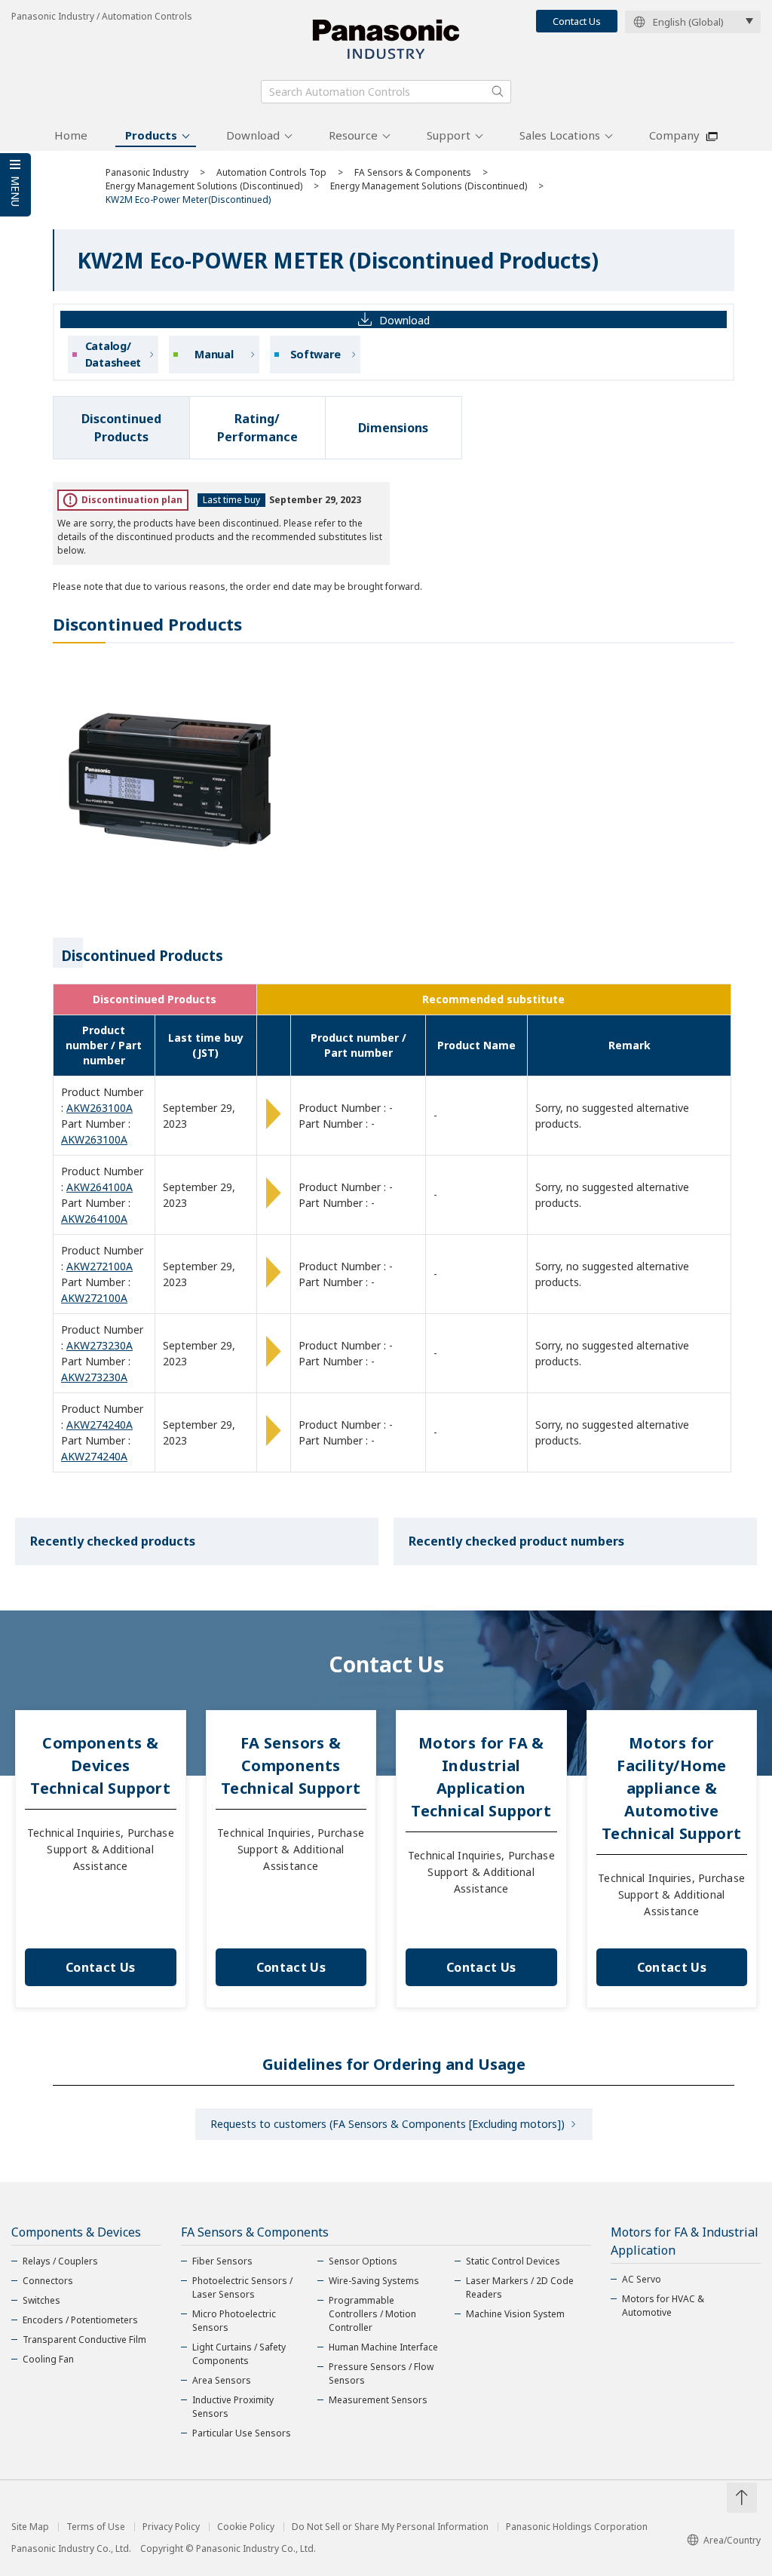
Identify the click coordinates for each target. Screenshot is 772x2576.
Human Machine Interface (383, 2347)
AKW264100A (100, 1187)
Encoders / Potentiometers (80, 2320)
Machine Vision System (515, 2314)
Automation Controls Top (271, 172)
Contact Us (577, 21)
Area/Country (732, 2540)
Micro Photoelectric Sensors (234, 2321)
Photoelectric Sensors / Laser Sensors (242, 2287)
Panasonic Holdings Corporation (577, 2527)
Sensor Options (363, 2261)
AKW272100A (100, 1266)
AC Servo (642, 2279)
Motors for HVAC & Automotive (663, 2306)
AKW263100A (100, 1108)
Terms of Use (96, 2527)
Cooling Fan (48, 2359)
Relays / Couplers (60, 2261)
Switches (41, 2300)
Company (674, 135)
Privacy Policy (171, 2527)
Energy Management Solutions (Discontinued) (204, 186)
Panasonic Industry (147, 172)
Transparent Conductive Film (84, 2340)
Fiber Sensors (222, 2261)
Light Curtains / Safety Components (239, 2354)
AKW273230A (100, 1345)
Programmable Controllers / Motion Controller (372, 2314)
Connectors (48, 2281)
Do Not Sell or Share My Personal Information (390, 2527)
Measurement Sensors (378, 2400)
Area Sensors (222, 2380)
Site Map (30, 2527)
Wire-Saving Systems (374, 2281)
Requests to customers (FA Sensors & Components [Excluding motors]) (388, 2124)
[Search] (498, 91)
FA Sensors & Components (413, 172)
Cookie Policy (246, 2527)
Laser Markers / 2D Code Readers (520, 2287)
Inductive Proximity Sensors (233, 2407)
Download (253, 135)
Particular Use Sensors (242, 2433)
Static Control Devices (513, 2261)
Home (71, 135)
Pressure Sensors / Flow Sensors (381, 2373)
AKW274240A (100, 1425)
